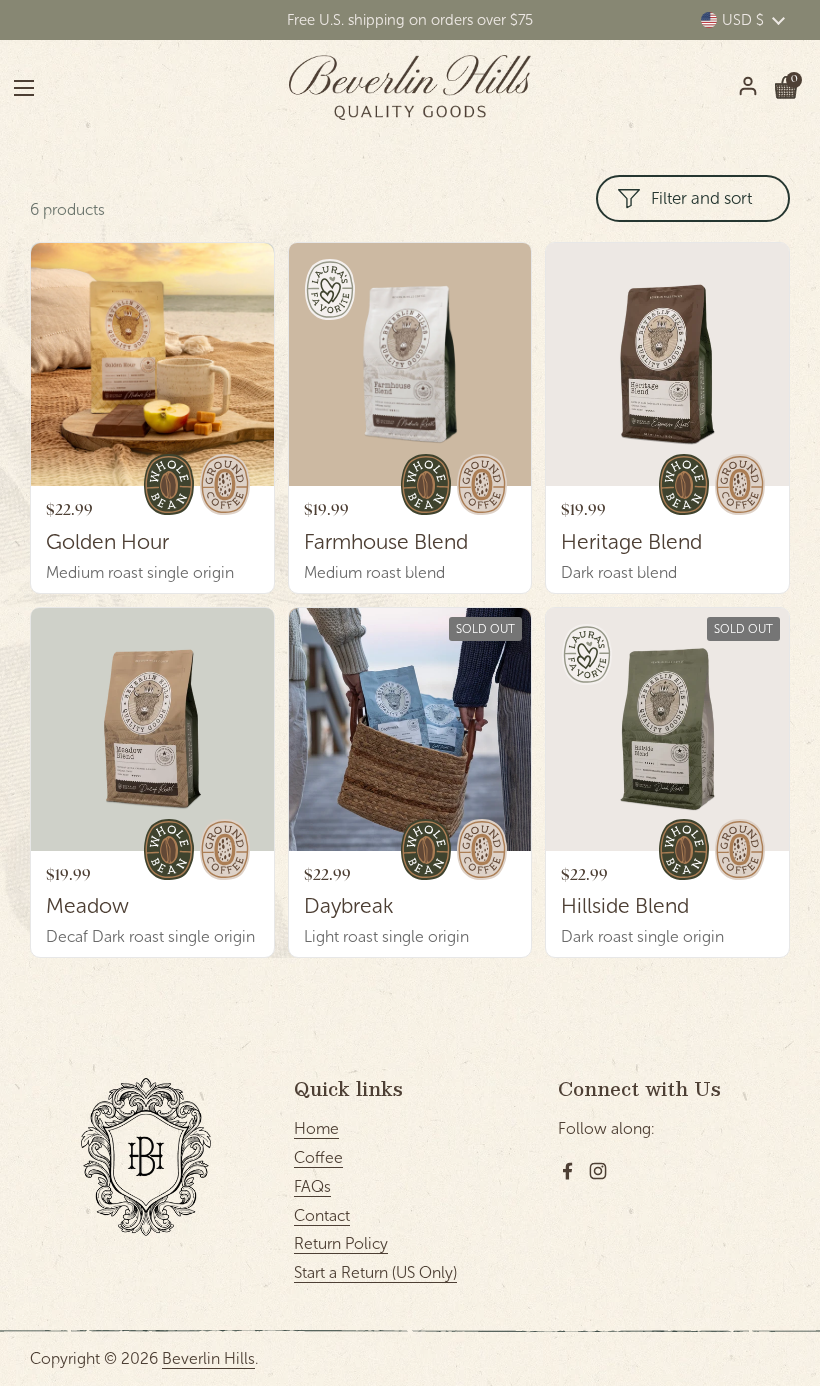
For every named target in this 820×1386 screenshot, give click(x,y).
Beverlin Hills (208, 1358)
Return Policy (341, 1243)
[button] (786, 88)
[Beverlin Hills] (410, 87)
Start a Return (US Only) (375, 1272)
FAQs (312, 1186)
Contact (322, 1215)
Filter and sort (701, 198)
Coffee (318, 1157)
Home (316, 1128)
